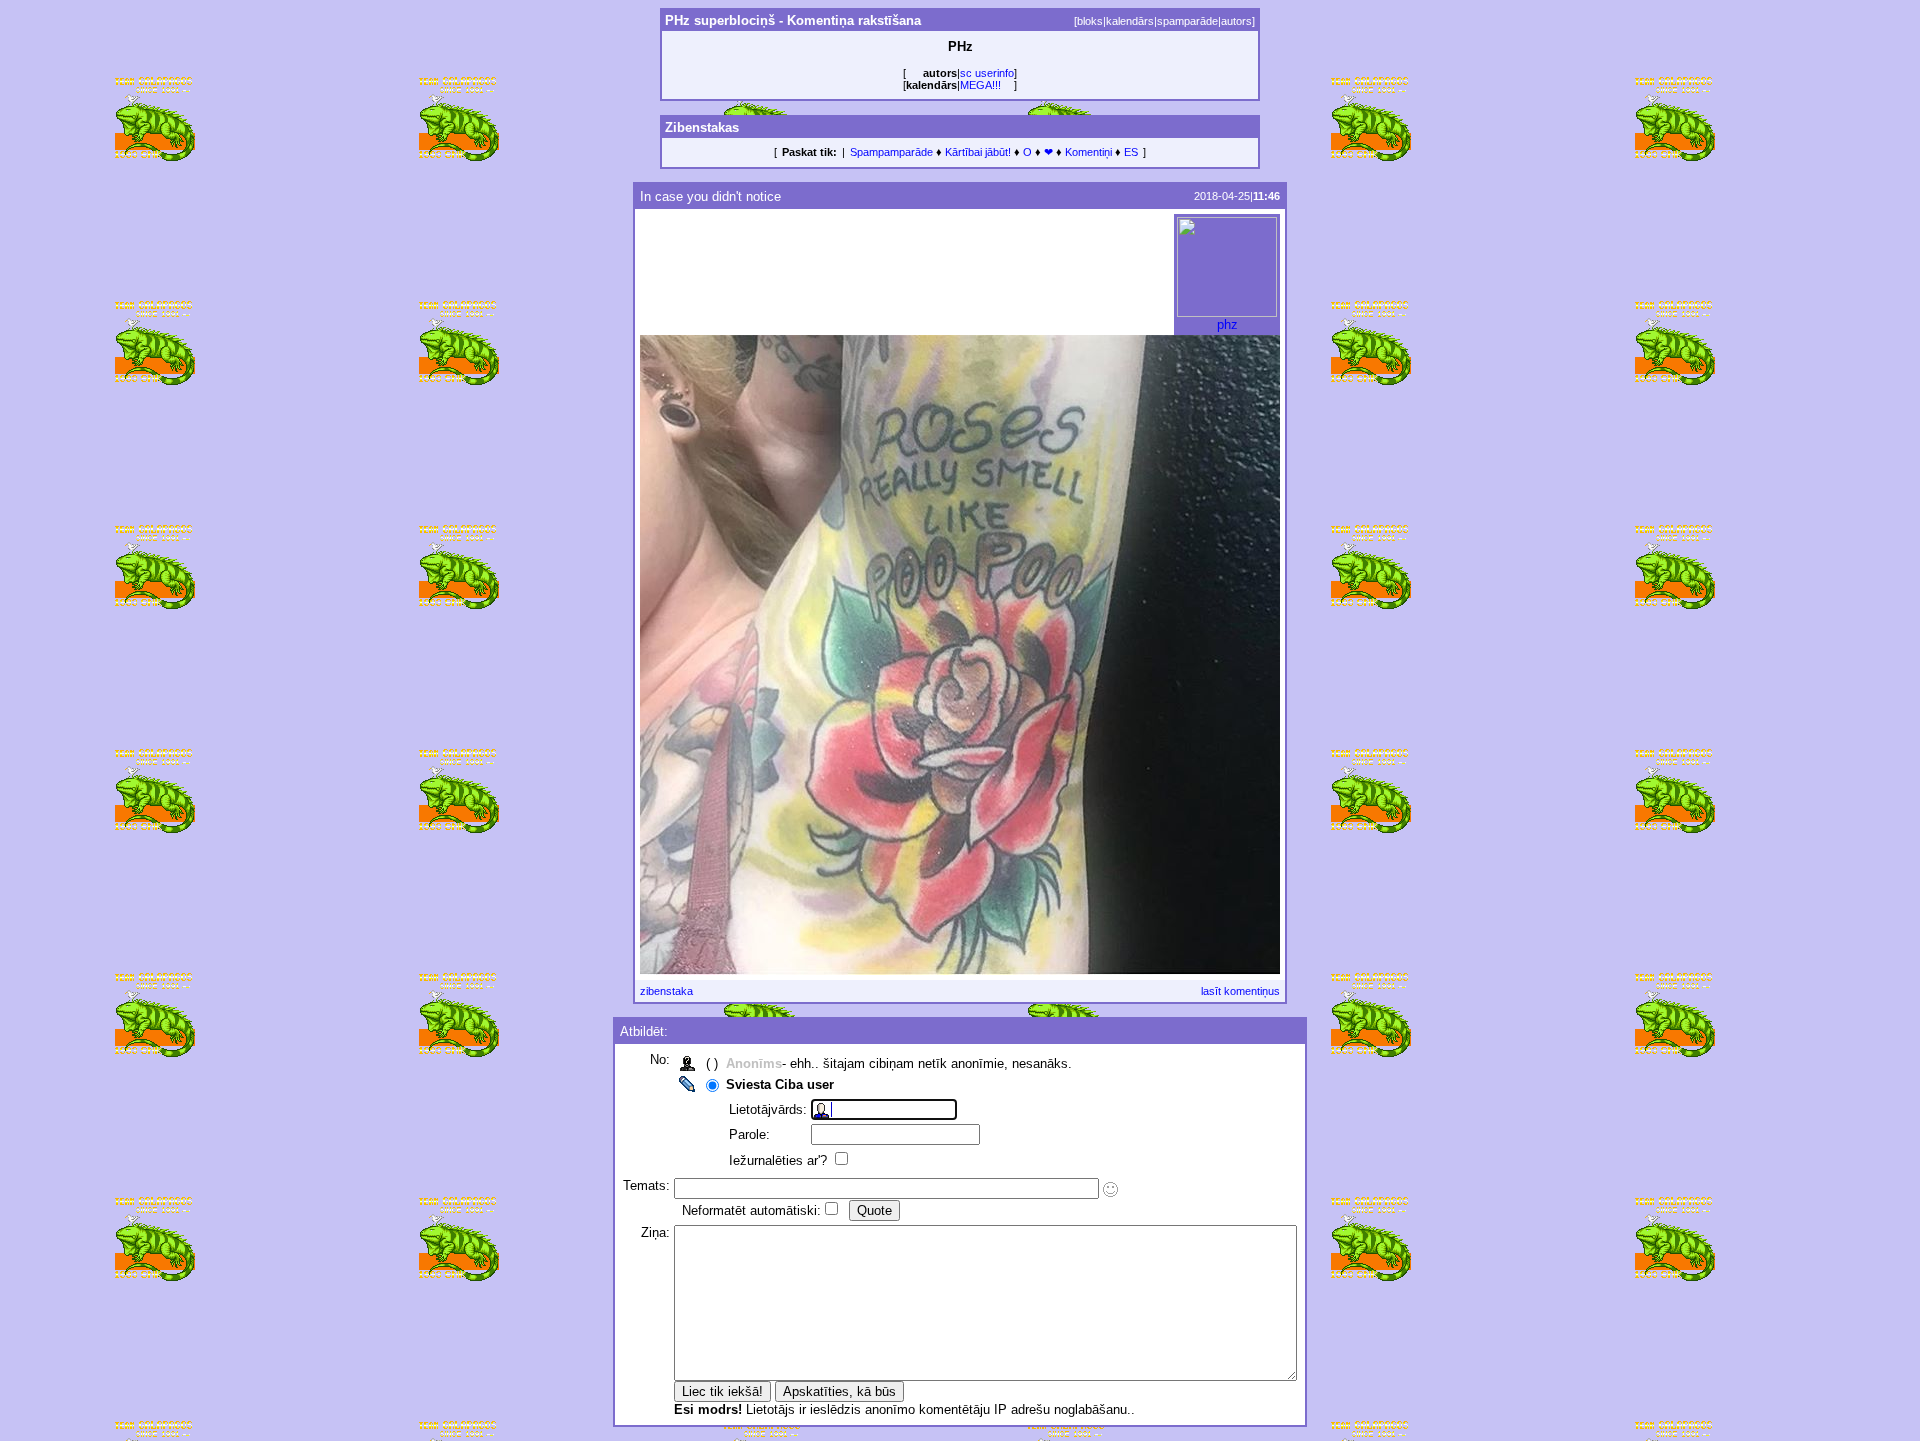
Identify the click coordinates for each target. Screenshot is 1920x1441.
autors (1236, 21)
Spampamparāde (891, 152)
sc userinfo (987, 73)
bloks (1090, 21)
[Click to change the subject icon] (1110, 1189)
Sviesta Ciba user (780, 1084)
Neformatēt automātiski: (751, 1210)
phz (1227, 324)
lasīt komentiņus (1240, 991)
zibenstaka (666, 991)
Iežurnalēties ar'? (780, 1160)
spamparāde (1187, 21)
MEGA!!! (980, 85)
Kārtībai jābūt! (978, 152)
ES (1131, 152)
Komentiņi (1088, 152)
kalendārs (1130, 21)
